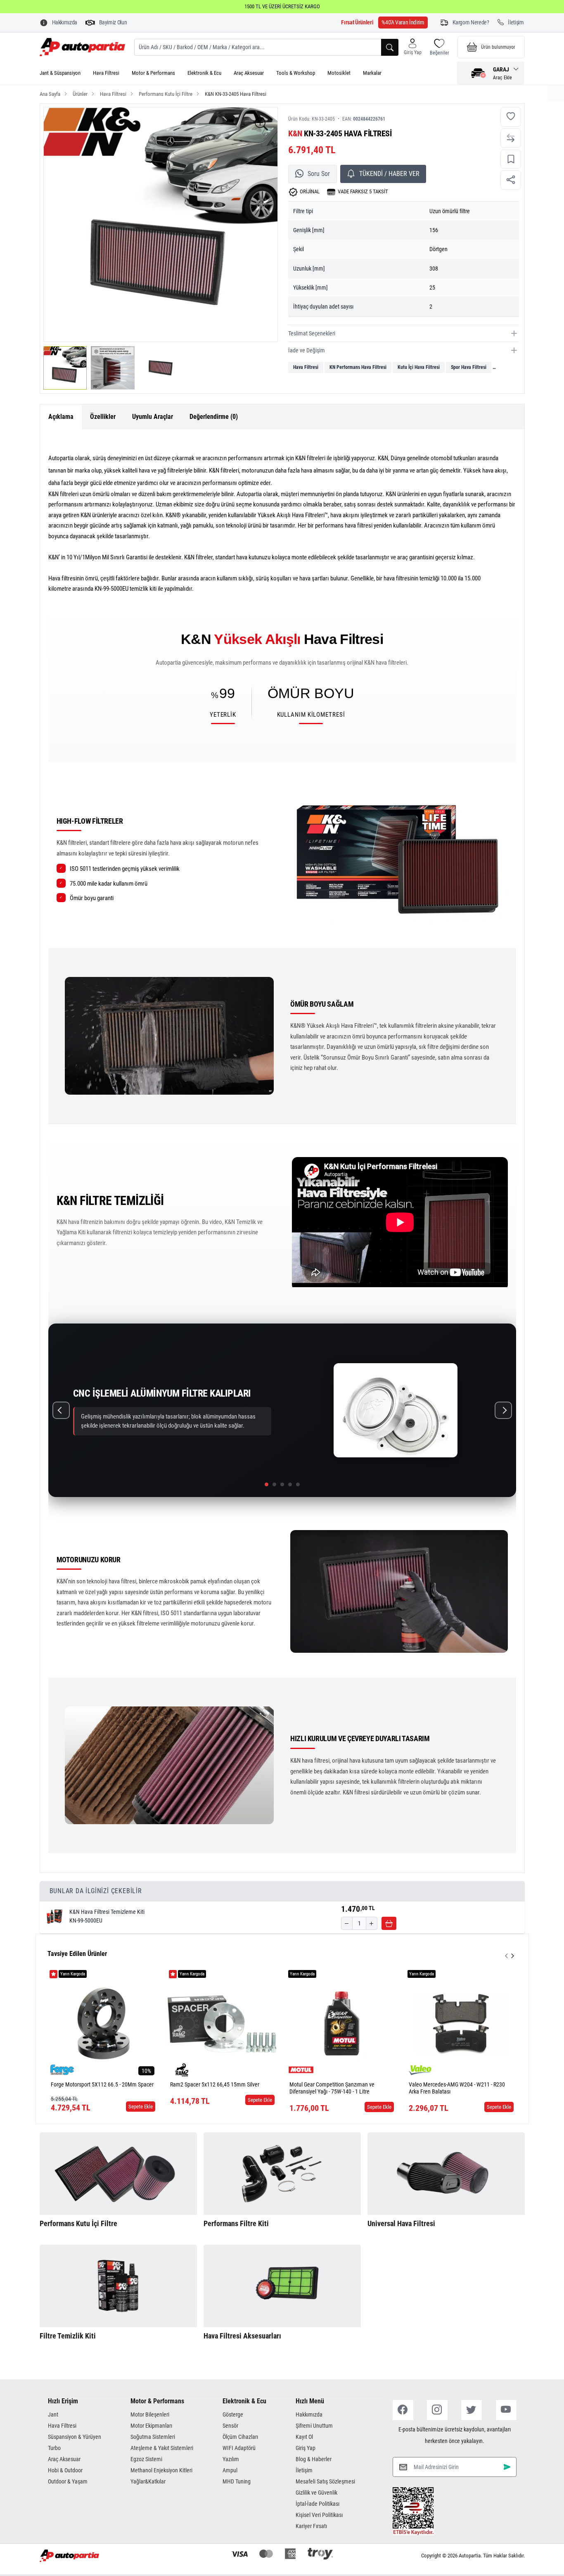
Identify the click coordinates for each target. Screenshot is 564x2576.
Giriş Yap (306, 2448)
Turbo (54, 2448)
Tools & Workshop (296, 73)
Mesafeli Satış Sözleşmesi (325, 2481)
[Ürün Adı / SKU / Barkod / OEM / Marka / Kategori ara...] (390, 47)
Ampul (230, 2470)
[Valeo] (301, 2070)
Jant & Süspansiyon (60, 73)
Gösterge (233, 2414)
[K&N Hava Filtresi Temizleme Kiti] (55, 1916)
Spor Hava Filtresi (469, 367)
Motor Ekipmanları (151, 2426)
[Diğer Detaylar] (556, 93)
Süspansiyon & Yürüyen (75, 2437)
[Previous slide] (506, 1956)
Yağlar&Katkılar (148, 2481)
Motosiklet (339, 73)
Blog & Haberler (314, 2459)
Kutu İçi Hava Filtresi (419, 367)
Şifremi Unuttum (314, 2426)
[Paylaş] (511, 180)
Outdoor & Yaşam (68, 2481)
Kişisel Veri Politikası (319, 2515)
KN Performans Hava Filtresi (358, 367)
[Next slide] (513, 1956)
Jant (53, 2414)
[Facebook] (403, 2410)
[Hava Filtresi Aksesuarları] (282, 2286)
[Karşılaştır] (511, 138)
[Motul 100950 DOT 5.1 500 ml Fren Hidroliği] (461, 2023)
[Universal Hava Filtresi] (446, 2174)
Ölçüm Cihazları (240, 2437)
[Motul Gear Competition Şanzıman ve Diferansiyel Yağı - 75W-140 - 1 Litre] (222, 2023)
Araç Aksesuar (249, 73)
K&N (295, 133)
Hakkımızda (309, 2414)
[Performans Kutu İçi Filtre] (118, 2174)
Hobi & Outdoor (65, 2470)
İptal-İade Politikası (318, 2504)
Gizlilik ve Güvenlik (316, 2493)
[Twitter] (472, 2410)
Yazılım (231, 2459)
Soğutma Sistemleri (153, 2437)
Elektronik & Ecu (204, 73)
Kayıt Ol (304, 2437)
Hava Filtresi (106, 73)
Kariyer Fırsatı (311, 2526)
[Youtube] (506, 2410)
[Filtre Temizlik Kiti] (118, 2286)
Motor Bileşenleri (150, 2414)
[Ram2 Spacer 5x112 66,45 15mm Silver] (103, 2023)
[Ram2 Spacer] (62, 2070)
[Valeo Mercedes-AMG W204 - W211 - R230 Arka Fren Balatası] (342, 2023)
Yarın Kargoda (73, 1974)
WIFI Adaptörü (239, 2448)
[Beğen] (511, 117)
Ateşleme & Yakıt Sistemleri (162, 2448)
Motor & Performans (153, 73)
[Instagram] (437, 2410)
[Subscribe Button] (507, 2467)
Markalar (372, 73)
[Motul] (182, 2070)
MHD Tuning (237, 2481)
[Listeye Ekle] (511, 159)
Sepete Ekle (141, 2100)
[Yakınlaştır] (261, 125)
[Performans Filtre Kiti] (282, 2174)
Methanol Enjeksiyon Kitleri (161, 2470)
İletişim (304, 2470)
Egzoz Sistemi (146, 2459)
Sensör (230, 2426)
